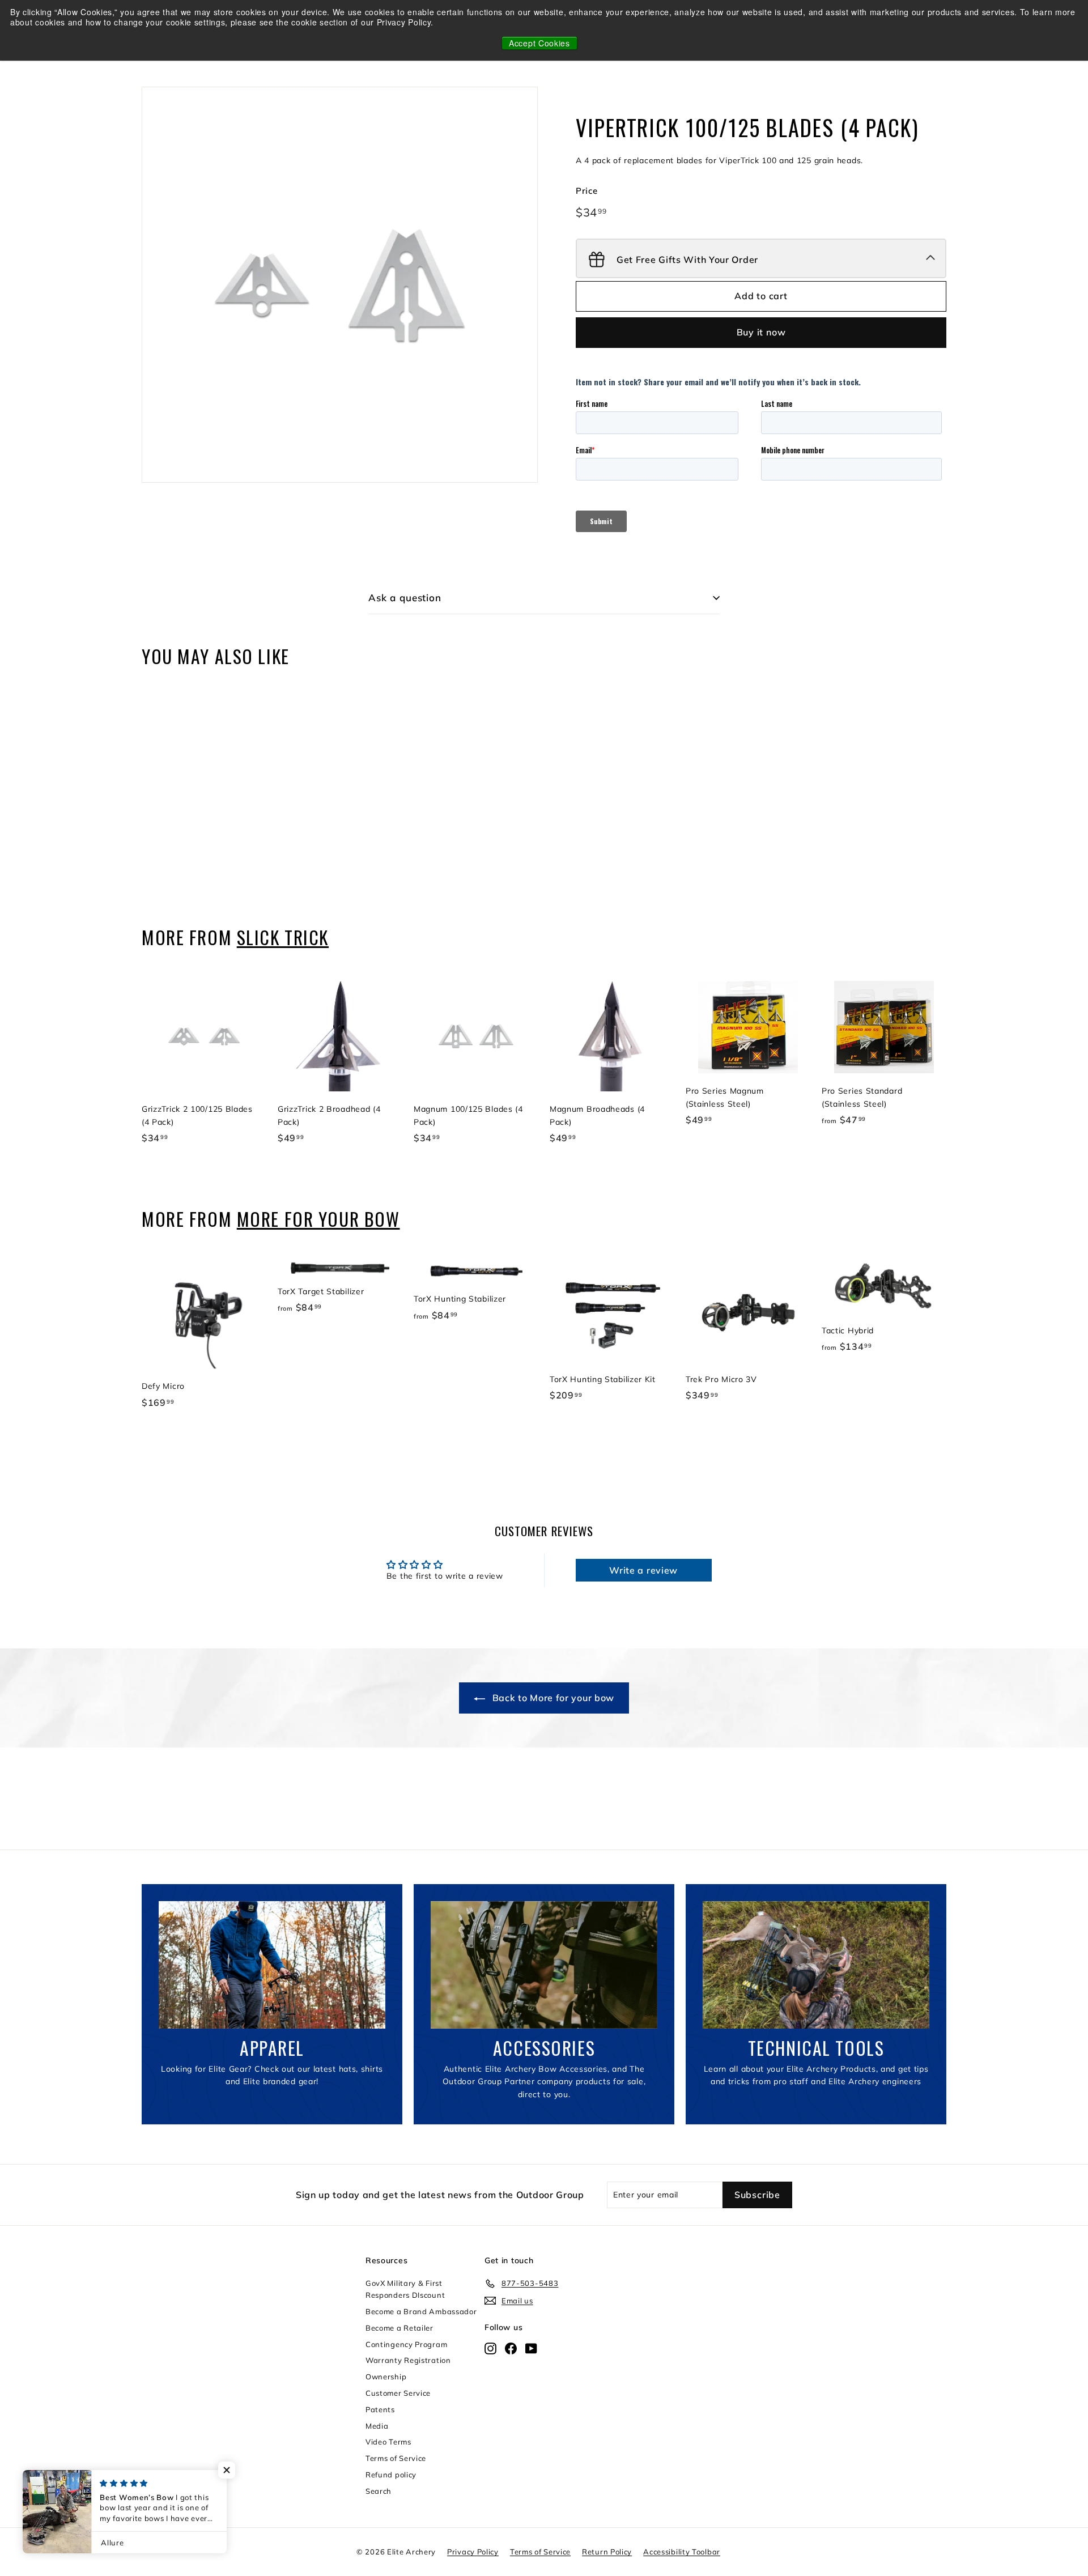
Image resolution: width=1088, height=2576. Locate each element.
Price (587, 191)
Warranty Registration (408, 2360)
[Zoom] (340, 285)
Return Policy (607, 2552)
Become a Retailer (399, 2328)
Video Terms (388, 2442)
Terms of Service (396, 2458)
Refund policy (391, 2475)
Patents (380, 2409)
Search (379, 2491)
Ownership (386, 2377)
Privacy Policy (473, 2552)
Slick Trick (283, 937)
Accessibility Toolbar (682, 2552)
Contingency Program (406, 2344)
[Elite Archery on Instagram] (490, 2348)
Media (377, 2426)
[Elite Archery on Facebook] (511, 2348)
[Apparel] (272, 1965)
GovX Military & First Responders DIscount (405, 2289)
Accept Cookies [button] (539, 43)
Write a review (643, 1570)
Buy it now (761, 332)
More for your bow (318, 1219)
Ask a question (405, 598)
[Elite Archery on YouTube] (531, 2348)
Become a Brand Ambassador (421, 2311)
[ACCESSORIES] (544, 1965)
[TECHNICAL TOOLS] (816, 1965)
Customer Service (398, 2393)
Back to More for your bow (552, 1698)
